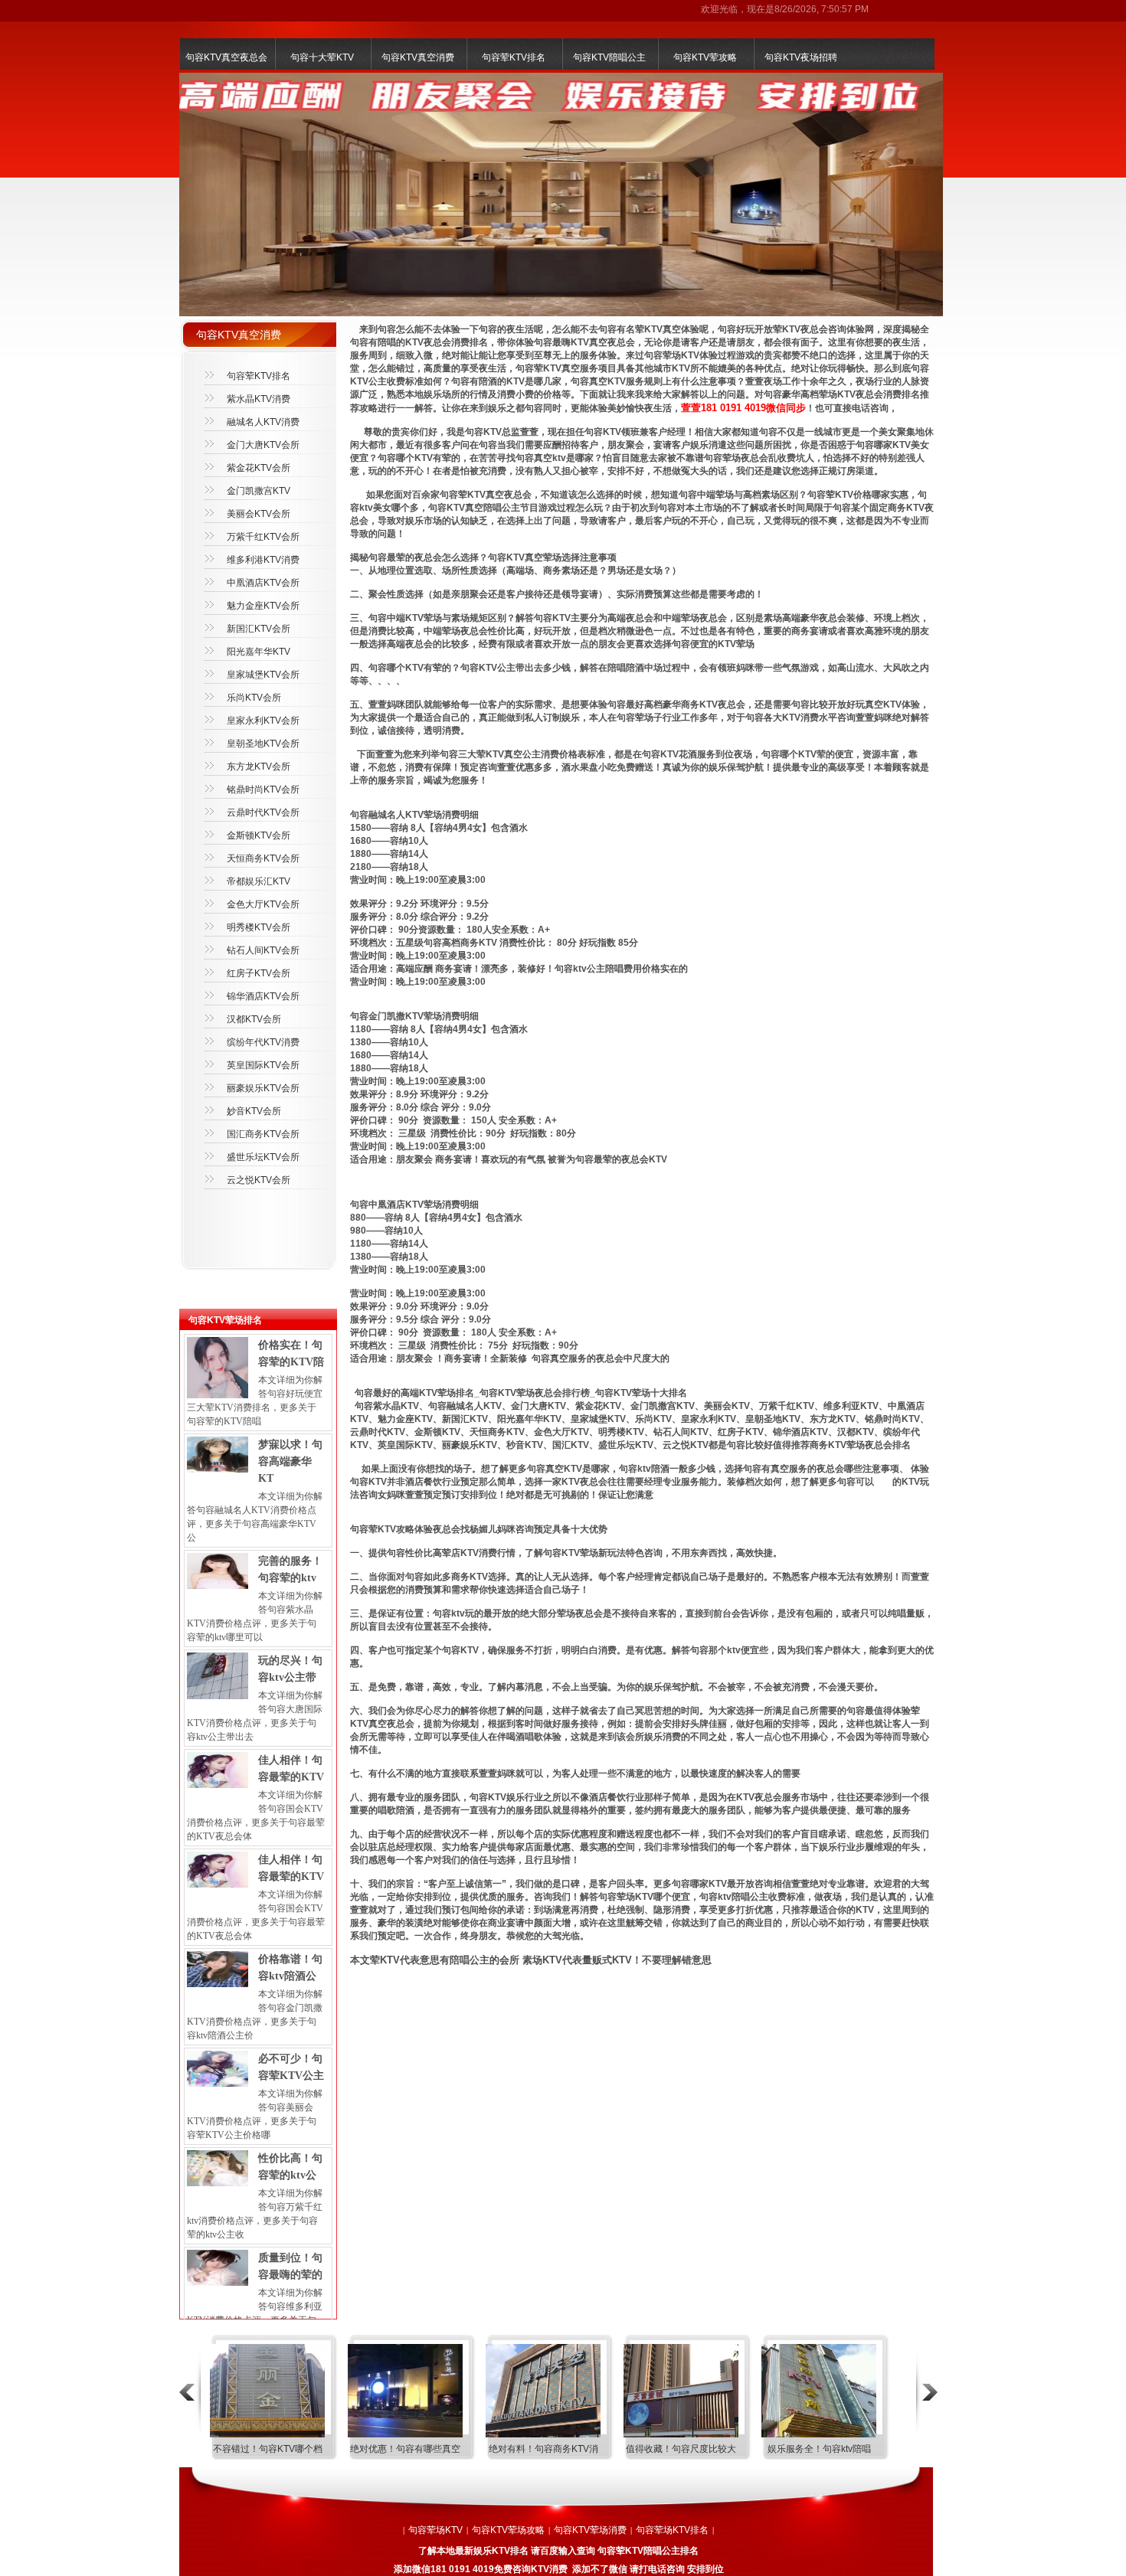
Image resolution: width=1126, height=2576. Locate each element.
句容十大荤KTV (322, 57)
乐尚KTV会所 (254, 698)
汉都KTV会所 (254, 1019)
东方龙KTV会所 (259, 767)
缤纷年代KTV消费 (263, 1042)
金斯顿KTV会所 (259, 835)
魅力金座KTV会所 (263, 606)
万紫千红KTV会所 (263, 537)
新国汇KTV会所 (259, 629)
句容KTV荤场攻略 (508, 2530)
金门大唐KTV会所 (263, 445)
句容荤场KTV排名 (672, 2530)
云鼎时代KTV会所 (263, 812)
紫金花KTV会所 (259, 468)
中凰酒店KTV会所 (263, 583)
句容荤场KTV (435, 2530)
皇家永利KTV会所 (263, 721)
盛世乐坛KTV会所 (263, 1157)
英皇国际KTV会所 (263, 1065)
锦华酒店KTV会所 (263, 996)
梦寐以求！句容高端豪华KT (290, 1461)
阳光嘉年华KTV (259, 652)
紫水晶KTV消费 (259, 399)
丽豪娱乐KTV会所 (263, 1088)
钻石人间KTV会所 (263, 950)
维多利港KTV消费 (263, 560)
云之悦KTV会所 (259, 1180)
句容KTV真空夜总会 (226, 57)
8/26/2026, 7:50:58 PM (822, 9)
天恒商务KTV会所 (263, 858)
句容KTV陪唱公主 (609, 57)
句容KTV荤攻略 (705, 57)
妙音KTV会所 (254, 1111)
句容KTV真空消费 (418, 57)
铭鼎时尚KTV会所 (263, 789)
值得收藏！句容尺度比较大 (681, 2449)
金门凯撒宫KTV (259, 491)
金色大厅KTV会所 (263, 904)
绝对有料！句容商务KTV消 (543, 2449)
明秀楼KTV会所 (259, 927)
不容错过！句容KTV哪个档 (268, 2449)
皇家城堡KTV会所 (263, 675)
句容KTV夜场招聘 (801, 57)
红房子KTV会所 (259, 973)
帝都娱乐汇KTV (259, 881)
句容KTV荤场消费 (590, 2530)
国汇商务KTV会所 (263, 1134)
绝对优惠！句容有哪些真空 (405, 2449)
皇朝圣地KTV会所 (263, 744)
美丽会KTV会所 (259, 514)
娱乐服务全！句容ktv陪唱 (819, 2449)
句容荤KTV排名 (514, 57)
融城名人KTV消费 (263, 422)
